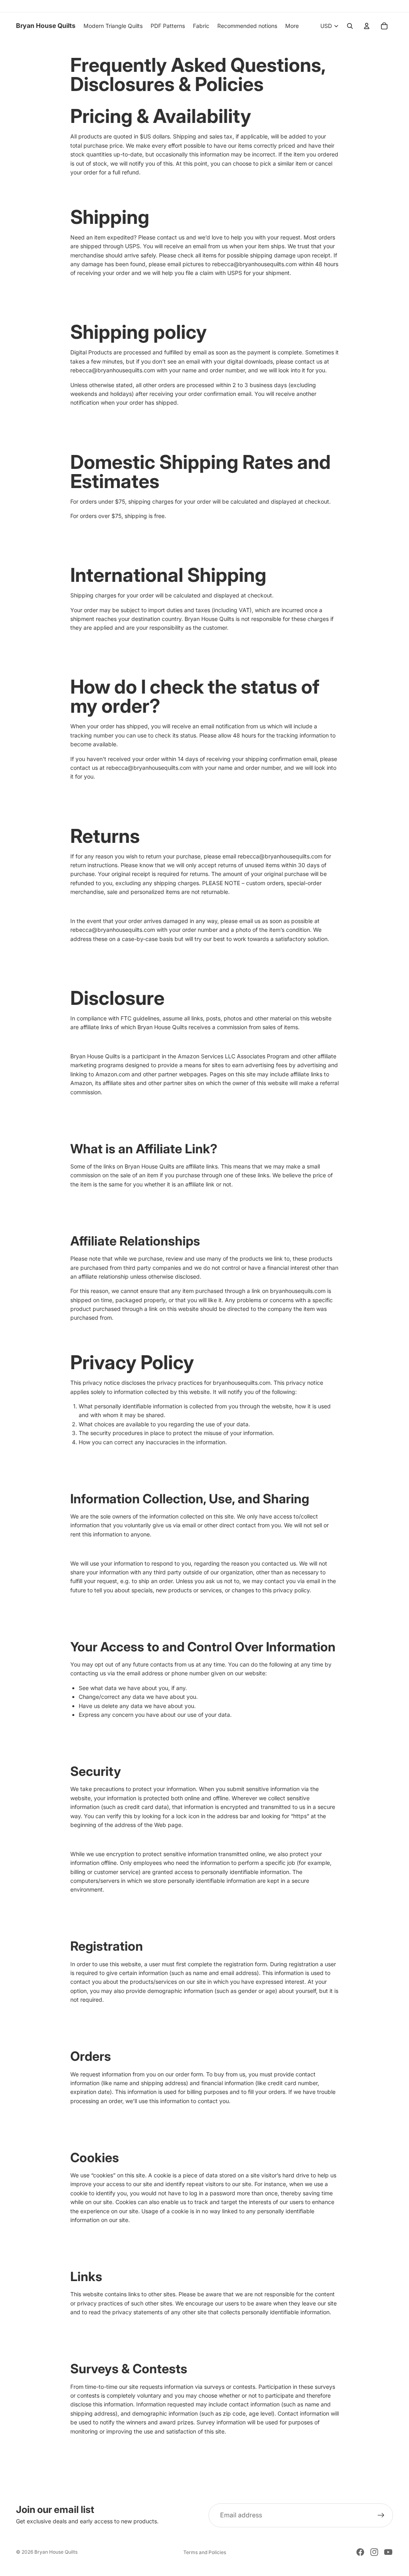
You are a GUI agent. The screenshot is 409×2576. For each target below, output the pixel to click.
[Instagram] (374, 2552)
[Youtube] (388, 2552)
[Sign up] (381, 2515)
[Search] (350, 26)
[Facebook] (360, 2552)
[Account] (367, 26)
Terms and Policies (205, 2552)
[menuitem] (292, 26)
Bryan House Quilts (56, 2552)
